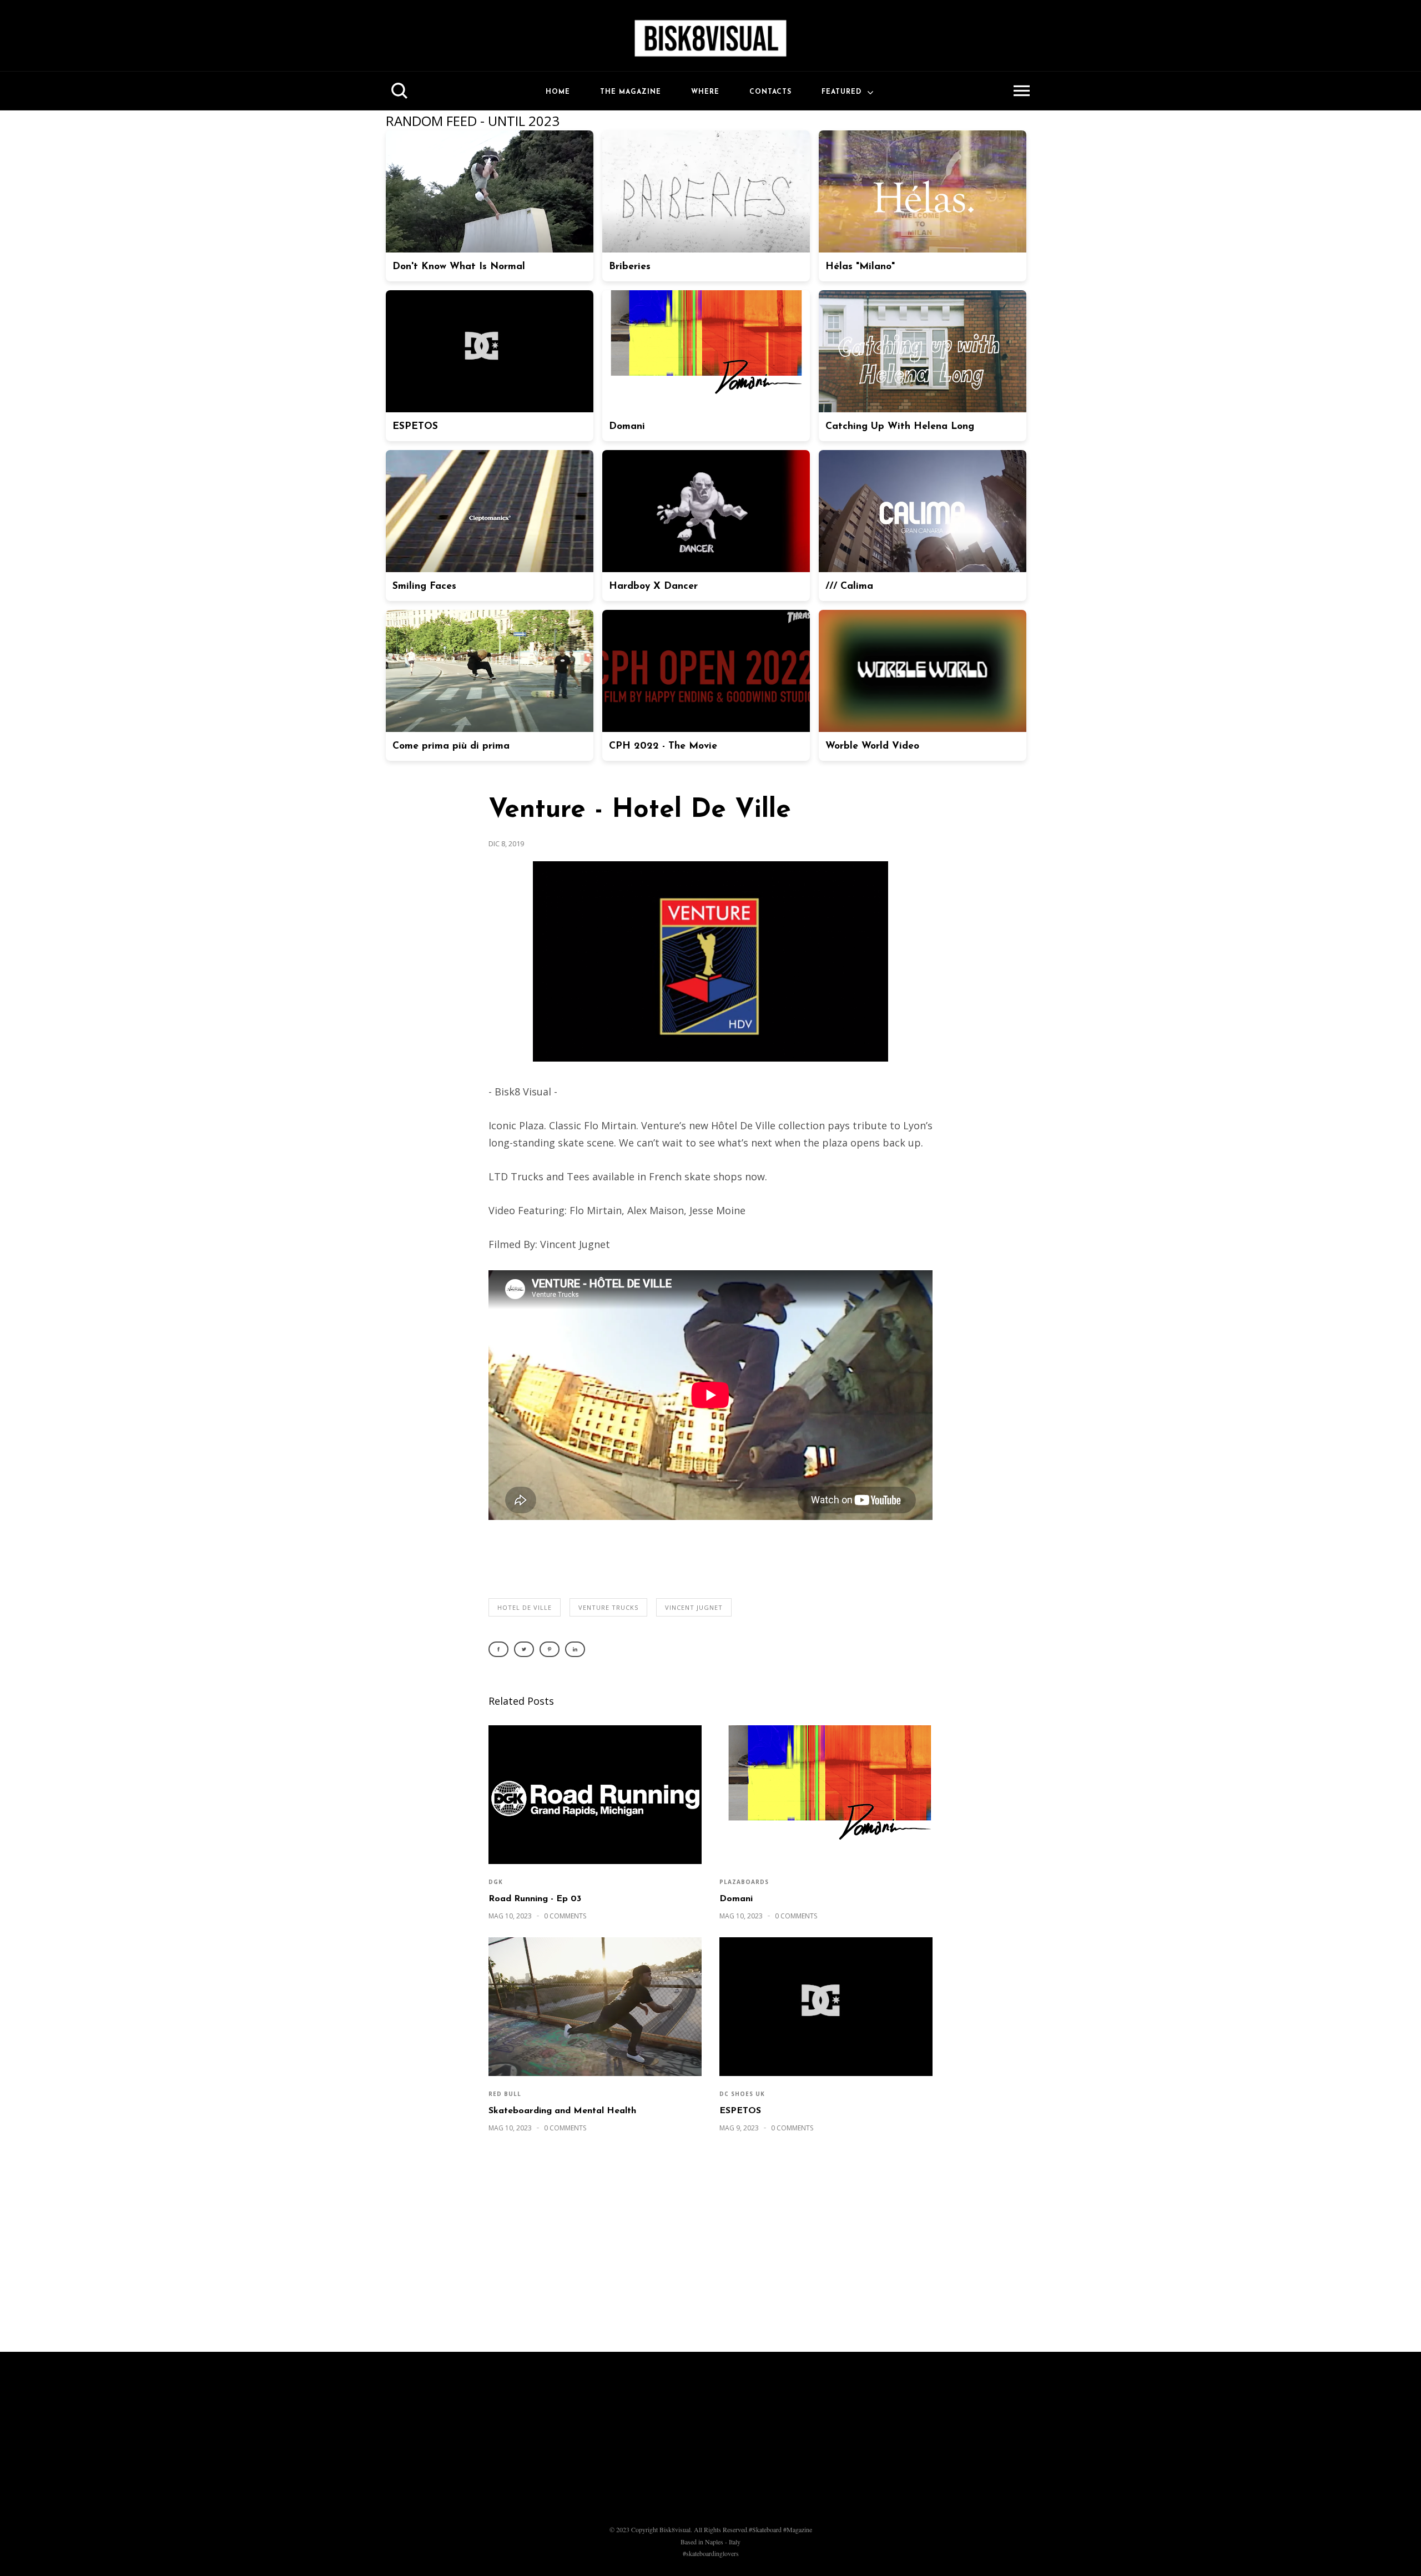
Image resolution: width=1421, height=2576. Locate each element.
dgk (496, 1882)
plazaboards (744, 1882)
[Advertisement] (710, 2248)
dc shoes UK (742, 2094)
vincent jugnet (694, 1607)
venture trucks (608, 1607)
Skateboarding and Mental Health (562, 2111)
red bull (505, 2094)
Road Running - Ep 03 (535, 1899)
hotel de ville (525, 1607)
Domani (736, 1899)
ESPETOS (740, 2111)
